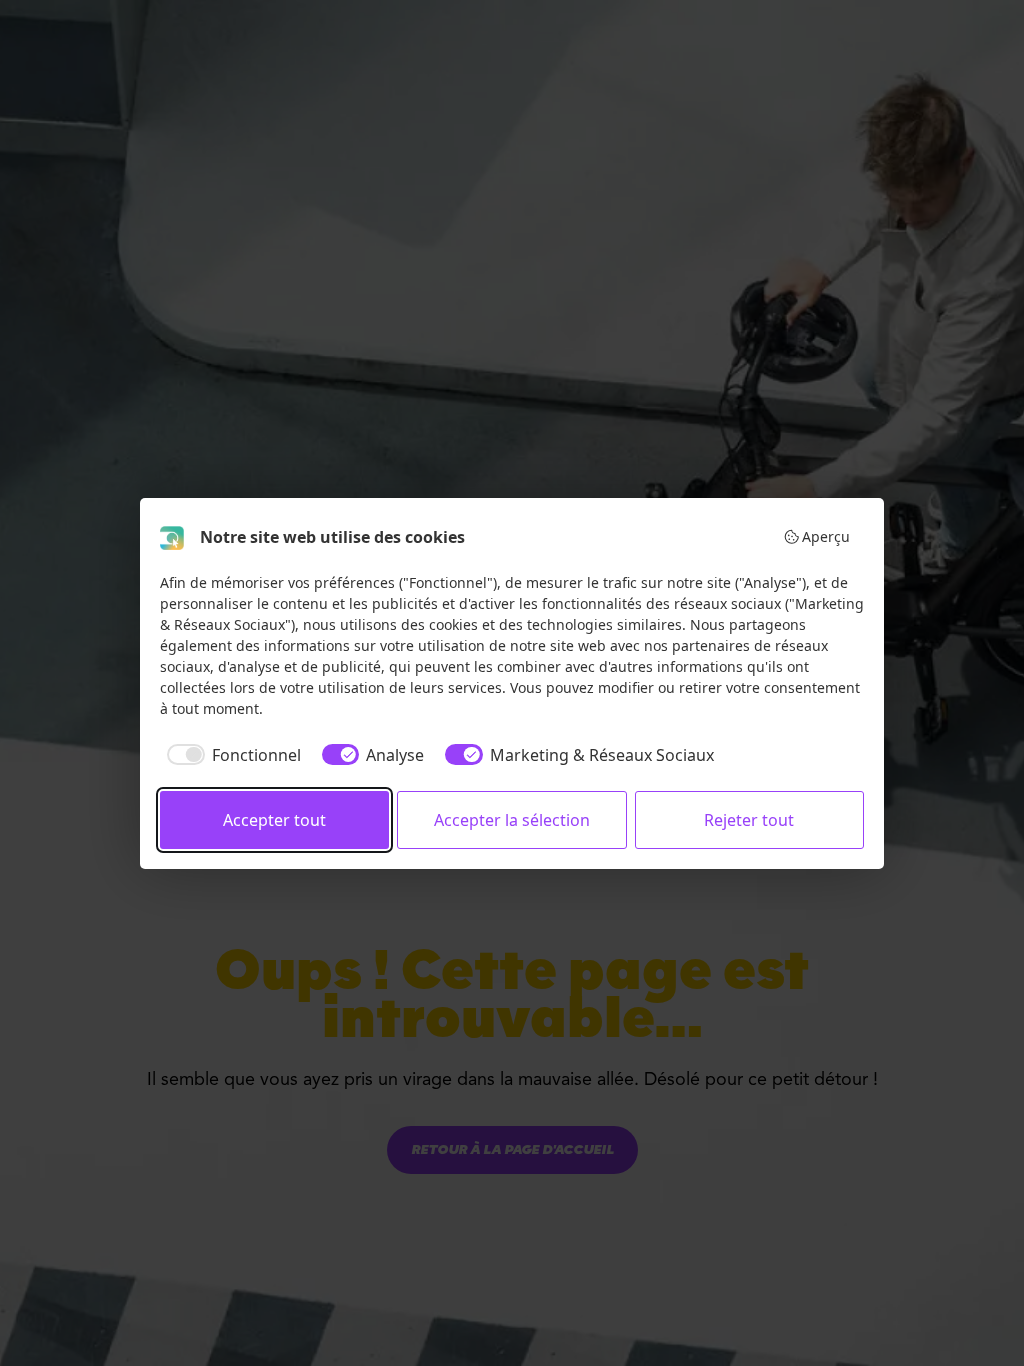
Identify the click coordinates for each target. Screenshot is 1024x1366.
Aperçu (826, 536)
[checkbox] (230, 755)
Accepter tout (274, 820)
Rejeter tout (749, 820)
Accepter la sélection (512, 820)
